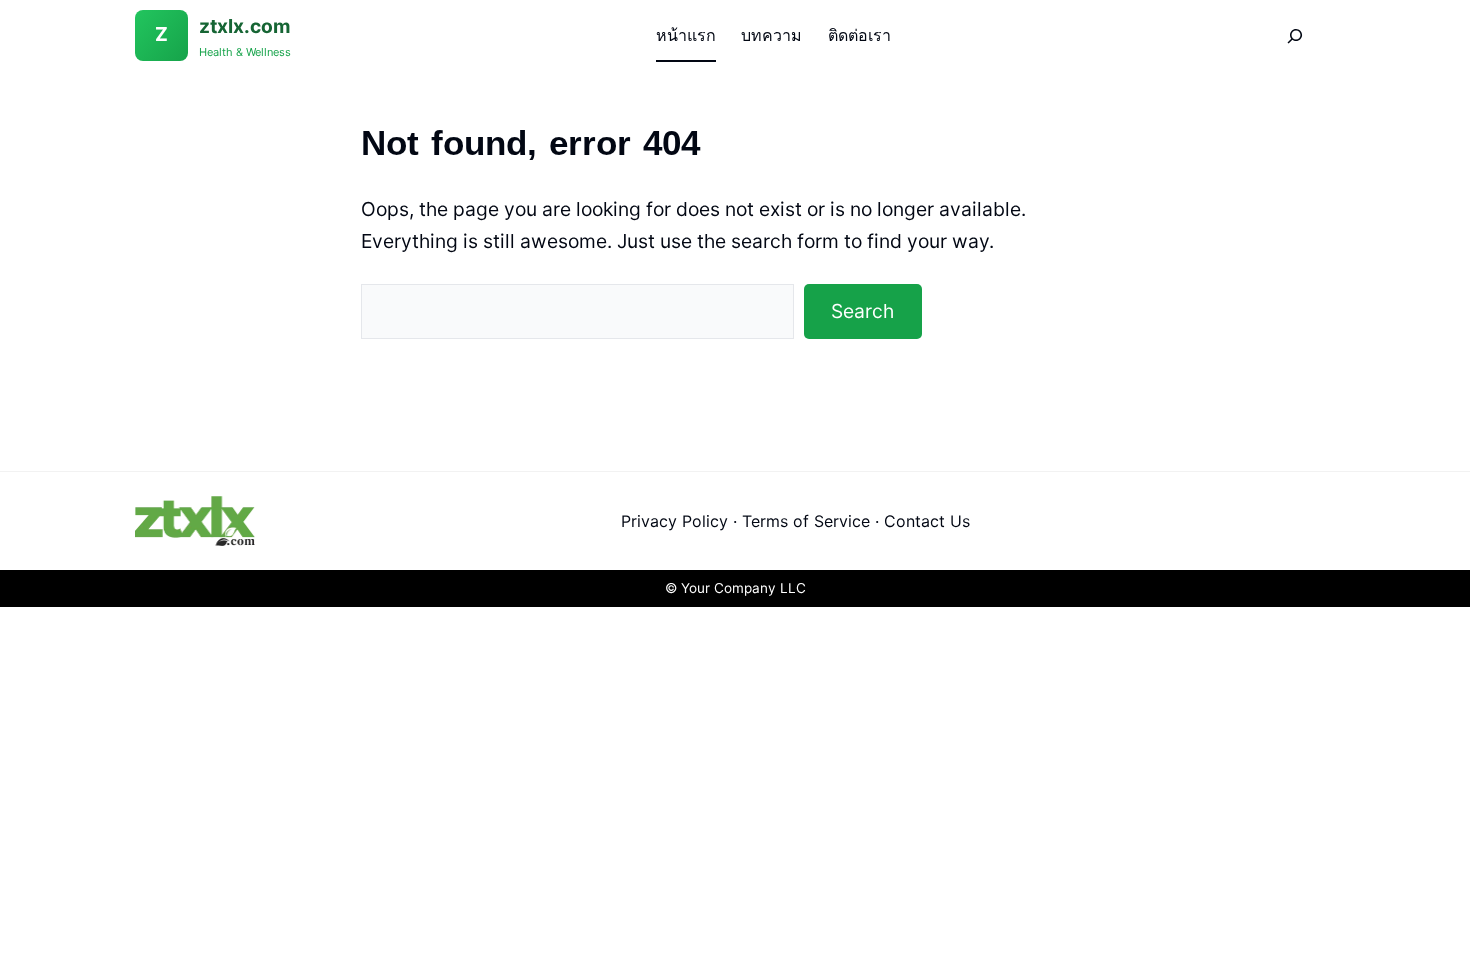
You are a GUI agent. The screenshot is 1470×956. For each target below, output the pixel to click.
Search (862, 311)
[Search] (1295, 35)
